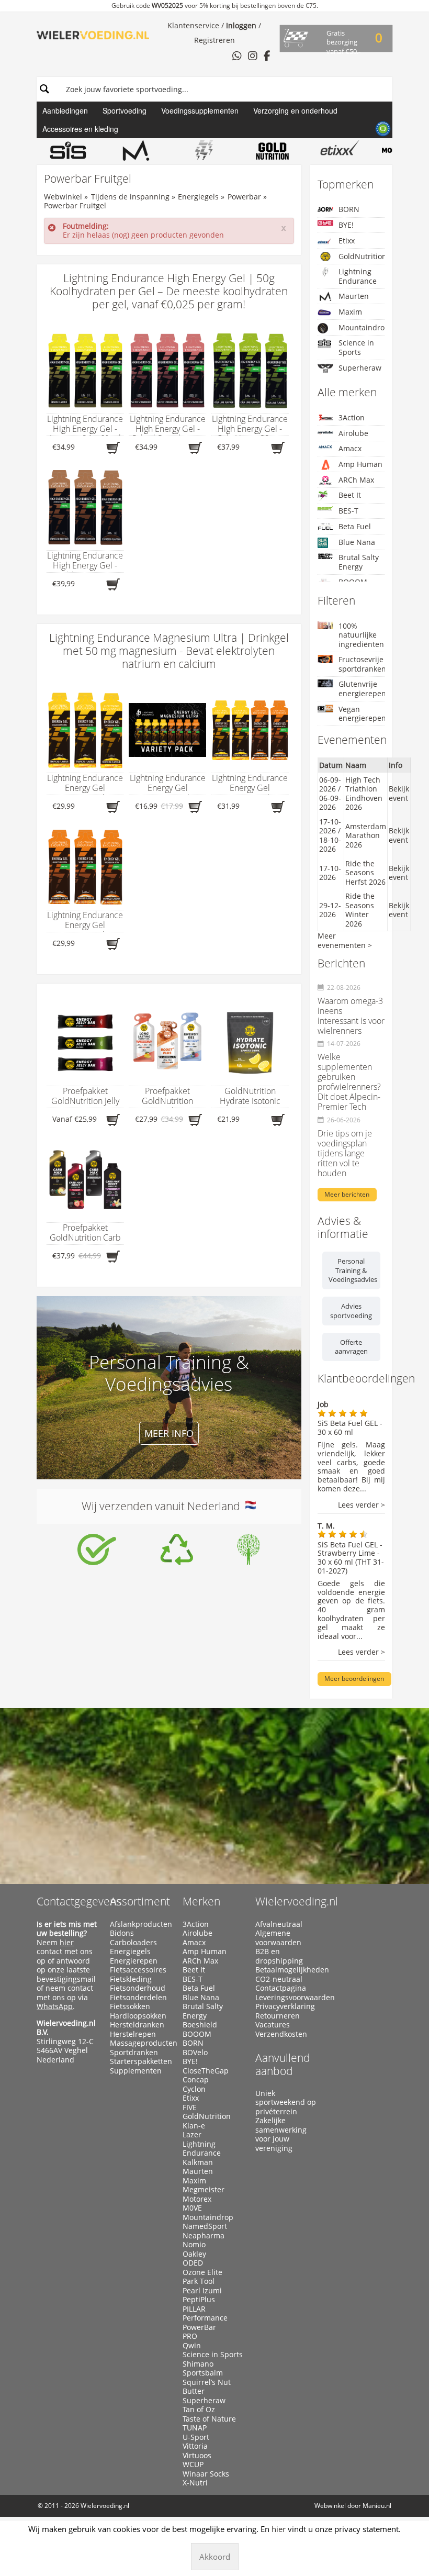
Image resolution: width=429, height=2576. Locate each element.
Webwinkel (63, 197)
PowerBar (199, 2327)
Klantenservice (193, 25)
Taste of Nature (209, 2419)
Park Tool (199, 2281)
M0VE (192, 2208)
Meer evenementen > (345, 940)
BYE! (346, 225)
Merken (201, 1901)
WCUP (193, 2465)
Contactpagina (281, 1988)
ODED (193, 2263)
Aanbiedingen (65, 110)
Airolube (353, 433)
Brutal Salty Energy (359, 562)
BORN (349, 209)
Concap (196, 2080)
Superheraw (360, 368)
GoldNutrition (362, 256)
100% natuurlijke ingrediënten (361, 635)
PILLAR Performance (205, 2313)
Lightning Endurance (358, 276)
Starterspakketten (141, 2061)
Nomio (194, 2245)
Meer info (169, 1433)
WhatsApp (55, 2006)
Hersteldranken (137, 2025)
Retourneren (278, 2016)
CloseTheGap (206, 2071)
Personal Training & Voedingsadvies (353, 1270)
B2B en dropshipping (279, 1956)
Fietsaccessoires (138, 1970)
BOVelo (195, 2053)
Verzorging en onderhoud (295, 110)
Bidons (122, 1933)
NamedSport (205, 2226)
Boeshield (200, 2025)
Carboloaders (133, 1943)
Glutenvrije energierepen (362, 689)
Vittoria (195, 2446)
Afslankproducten (141, 1924)
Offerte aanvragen (351, 1347)
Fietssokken (130, 2006)
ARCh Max (356, 480)
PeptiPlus (199, 2300)
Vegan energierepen (362, 714)
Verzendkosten (281, 2034)
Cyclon (194, 2089)
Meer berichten (347, 1194)
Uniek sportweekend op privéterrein (286, 2103)
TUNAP (195, 2428)
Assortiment (140, 1901)
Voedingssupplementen (200, 110)
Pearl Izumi (202, 2291)
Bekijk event (399, 793)
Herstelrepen (133, 2034)
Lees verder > (362, 1505)
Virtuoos (197, 2456)
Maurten (354, 296)
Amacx (350, 448)
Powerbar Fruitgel (75, 205)
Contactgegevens (79, 1901)
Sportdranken (134, 2053)
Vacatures (273, 2025)
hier (67, 1942)
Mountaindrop (362, 327)
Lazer (192, 2135)
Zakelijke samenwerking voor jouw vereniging (281, 2134)
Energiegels (198, 197)
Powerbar (244, 197)
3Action (352, 417)
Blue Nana (357, 542)
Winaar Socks (206, 2474)
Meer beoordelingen (354, 1679)
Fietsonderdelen (138, 1998)
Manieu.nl (377, 2506)
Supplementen (136, 2071)
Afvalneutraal (279, 1924)
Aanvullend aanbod (283, 2064)
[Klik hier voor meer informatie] (97, 1549)
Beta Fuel (355, 526)
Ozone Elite (202, 2272)
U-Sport (196, 2437)
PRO (190, 2336)
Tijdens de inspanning (130, 197)
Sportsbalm (203, 2373)
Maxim (350, 312)
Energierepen (134, 1961)
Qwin (192, 2346)
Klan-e (194, 2126)
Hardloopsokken (138, 2016)
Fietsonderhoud (138, 1988)
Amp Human (360, 464)
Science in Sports (356, 347)
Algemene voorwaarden (278, 1938)
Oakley (194, 2254)
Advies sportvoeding (351, 1311)
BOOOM (197, 2034)
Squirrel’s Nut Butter (207, 2387)
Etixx (347, 241)
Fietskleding (131, 1979)
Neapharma (204, 2236)
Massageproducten (142, 2043)
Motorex (197, 2199)
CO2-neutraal (279, 1979)
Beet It (350, 495)
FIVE (190, 2107)
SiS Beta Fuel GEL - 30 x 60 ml (350, 1428)
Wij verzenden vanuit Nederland (163, 1506)
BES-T (348, 511)
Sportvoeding (125, 110)
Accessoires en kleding (80, 129)
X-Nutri (195, 2483)
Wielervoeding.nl (297, 1901)
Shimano (198, 2364)
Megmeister (204, 2190)
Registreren (214, 40)
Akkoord (215, 2557)
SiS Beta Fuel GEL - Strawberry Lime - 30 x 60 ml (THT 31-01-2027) (351, 1558)
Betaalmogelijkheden (287, 1970)
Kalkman (198, 2162)
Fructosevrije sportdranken (362, 664)
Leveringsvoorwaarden (287, 1998)
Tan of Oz (199, 2410)
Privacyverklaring (285, 2006)
